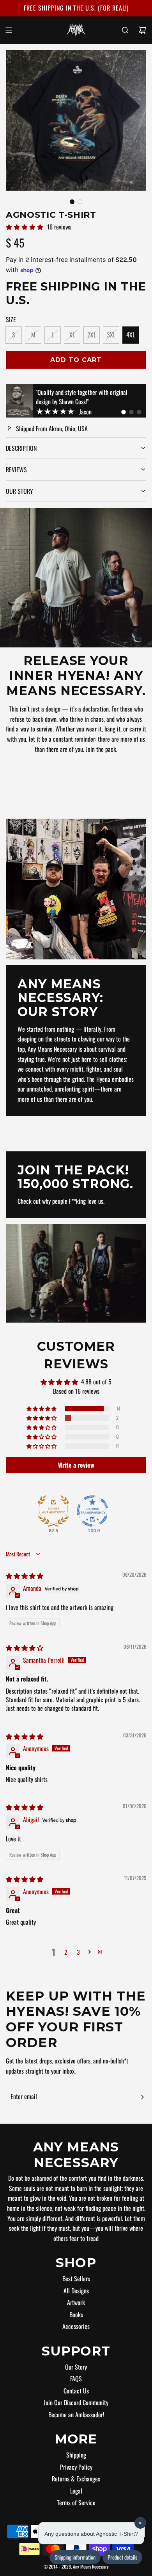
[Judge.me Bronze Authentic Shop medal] (53, 1511)
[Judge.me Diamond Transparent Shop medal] (92, 1511)
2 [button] (66, 1952)
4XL (131, 335)
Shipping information (75, 2557)
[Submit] (142, 2097)
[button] (72, 202)
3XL (111, 335)
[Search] (125, 30)
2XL (92, 335)
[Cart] (142, 30)
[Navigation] (9, 30)
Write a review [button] (76, 1465)
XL (72, 335)
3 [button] (78, 1952)
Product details (122, 2557)
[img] (25, 1576)
